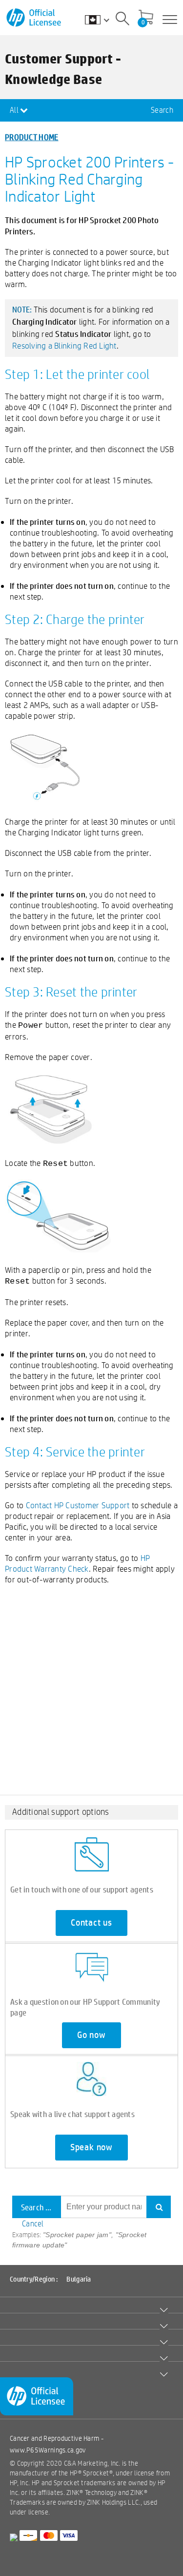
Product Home (32, 137)
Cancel (33, 2224)
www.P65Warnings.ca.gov (48, 2450)
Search (162, 110)
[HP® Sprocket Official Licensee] (34, 18)
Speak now (91, 2147)
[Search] (122, 20)
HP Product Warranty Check (77, 1563)
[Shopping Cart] (146, 18)
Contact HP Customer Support (78, 1505)
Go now (91, 2035)
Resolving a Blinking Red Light (64, 345)
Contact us (91, 1923)
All (15, 110)
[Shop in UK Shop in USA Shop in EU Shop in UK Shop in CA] (102, 20)
